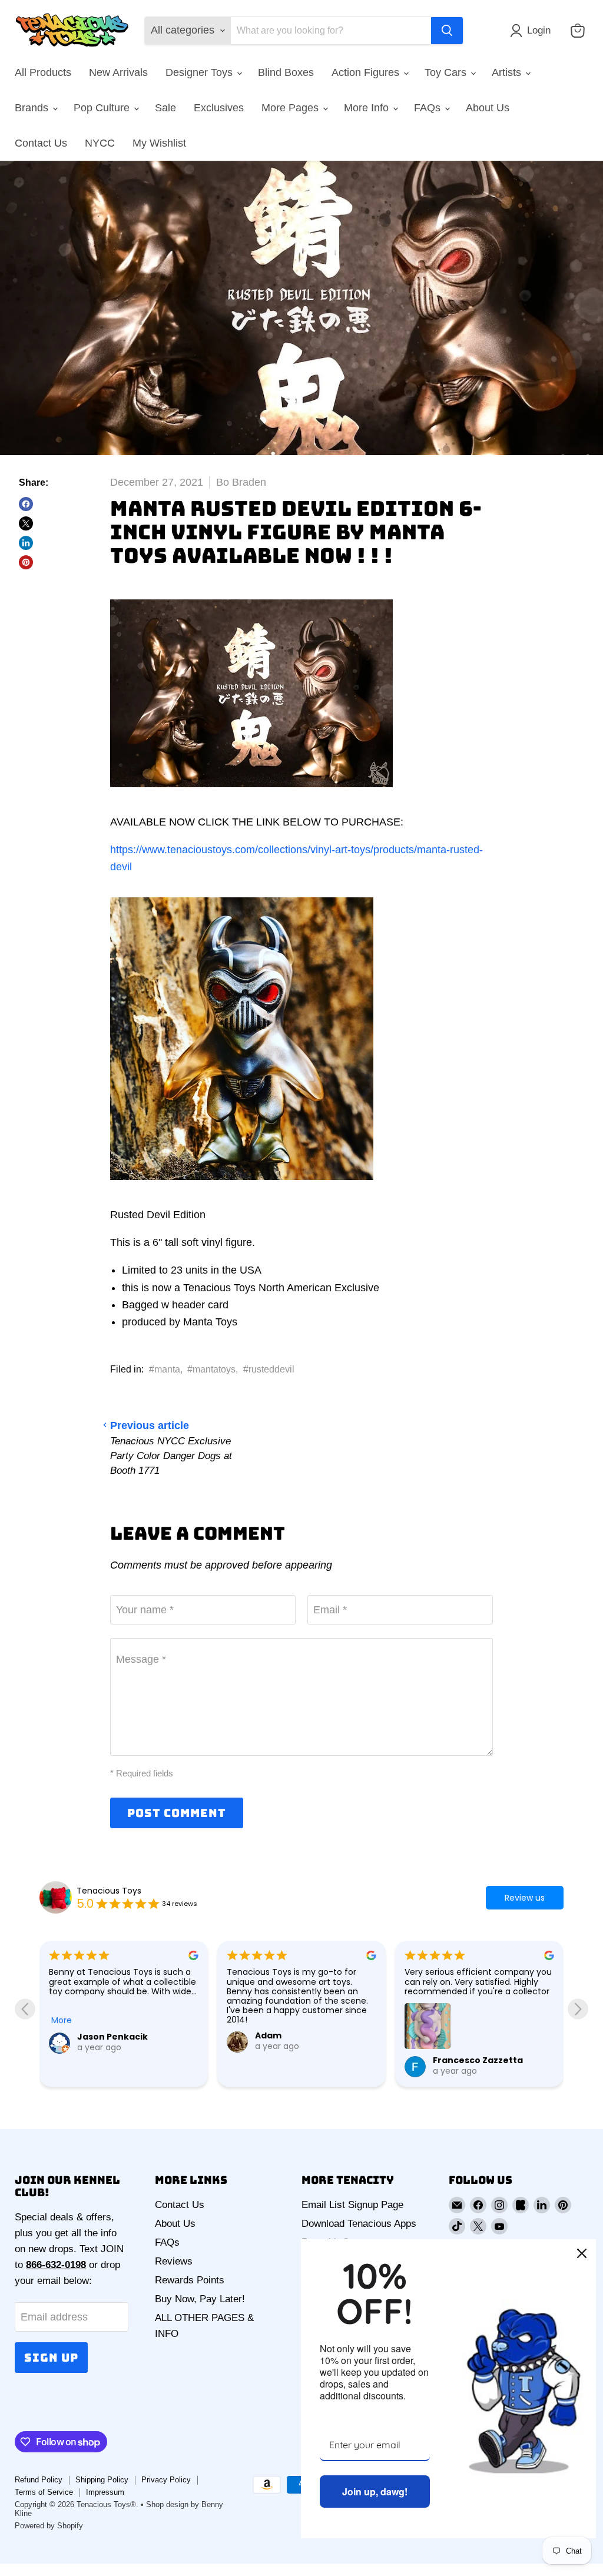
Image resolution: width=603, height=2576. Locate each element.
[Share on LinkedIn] (26, 543)
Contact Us (41, 143)
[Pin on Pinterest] (26, 562)
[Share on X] (26, 523)
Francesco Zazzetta (478, 2060)
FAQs (429, 108)
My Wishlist (159, 143)
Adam (268, 2035)
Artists (508, 72)
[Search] (447, 31)
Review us (525, 1898)
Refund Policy (39, 2480)
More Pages (291, 108)
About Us (488, 108)
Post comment (177, 1813)
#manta (165, 1369)
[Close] (582, 2253)
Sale (165, 108)
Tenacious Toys (109, 1891)
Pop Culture (103, 108)
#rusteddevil (269, 1369)
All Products (43, 72)
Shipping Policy (102, 2480)
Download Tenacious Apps (359, 2224)
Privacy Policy (166, 2480)
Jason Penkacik (112, 2037)
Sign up (51, 2358)
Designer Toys (201, 72)
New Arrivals (118, 72)
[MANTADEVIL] (251, 794)
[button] (533, 31)
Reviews (174, 2261)
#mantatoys (211, 1369)
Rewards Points (190, 2280)
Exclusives (219, 108)
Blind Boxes (286, 72)
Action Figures (367, 72)
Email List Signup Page (352, 2205)
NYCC (100, 143)
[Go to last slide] (25, 2009)
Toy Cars (447, 72)
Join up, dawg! (375, 2492)
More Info (368, 108)
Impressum (105, 2492)
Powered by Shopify (49, 2526)
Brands (33, 108)
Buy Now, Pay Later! (200, 2299)
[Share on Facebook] (26, 504)
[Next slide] (578, 2009)
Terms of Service (44, 2492)
